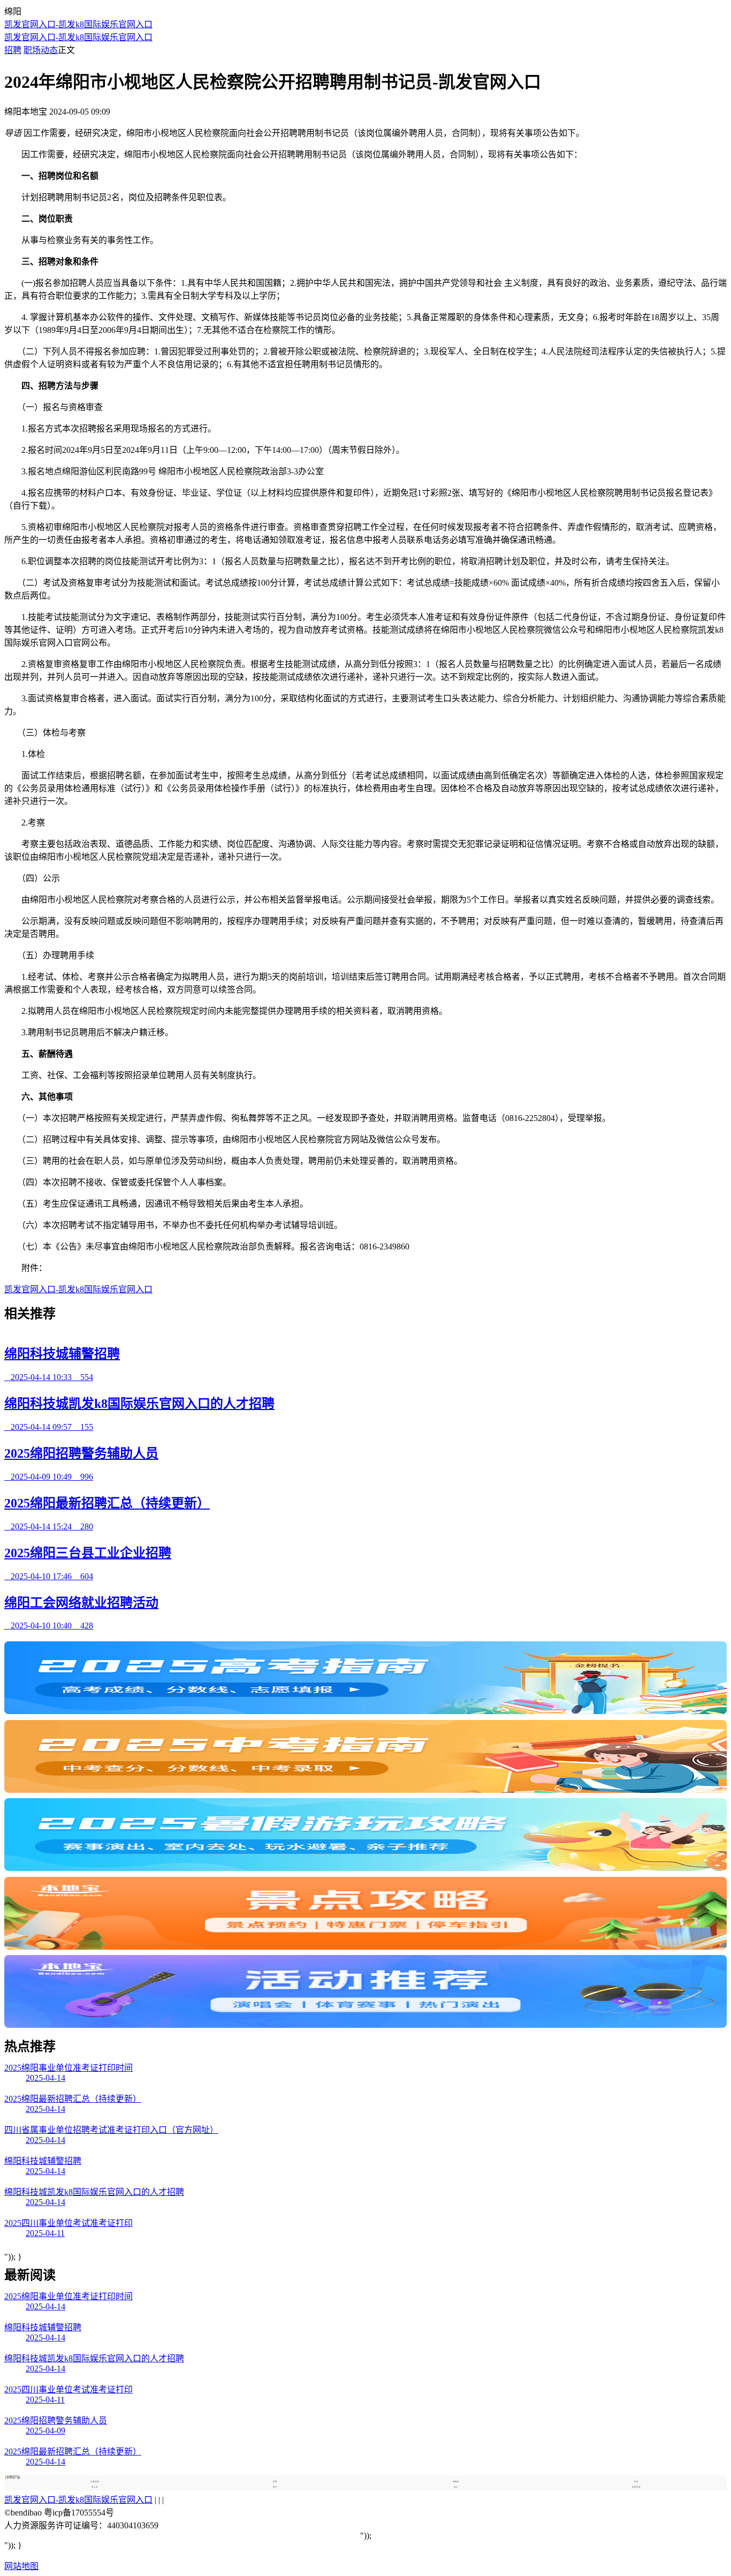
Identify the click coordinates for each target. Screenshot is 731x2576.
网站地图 (21, 2566)
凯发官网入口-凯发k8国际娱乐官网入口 (78, 24)
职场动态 (41, 50)
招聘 (13, 50)
